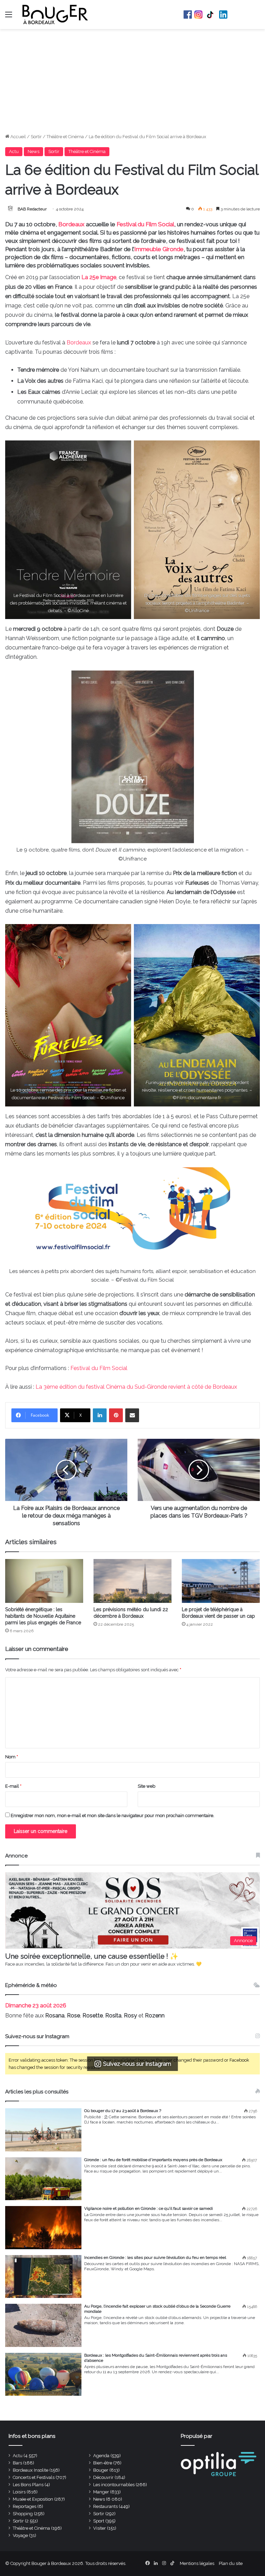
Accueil (18, 137)
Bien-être (103, 2463)
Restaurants (105, 2506)
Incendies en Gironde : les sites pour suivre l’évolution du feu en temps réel (155, 2257)
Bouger (101, 2470)
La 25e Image (99, 277)
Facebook (188, 15)
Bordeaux (71, 224)
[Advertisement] (132, 81)
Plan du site (231, 2563)
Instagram (198, 15)
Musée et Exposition (33, 2499)
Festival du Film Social (145, 224)
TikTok (211, 15)
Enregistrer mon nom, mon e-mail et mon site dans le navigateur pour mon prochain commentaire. (112, 1815)
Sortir (36, 137)
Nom (12, 1757)
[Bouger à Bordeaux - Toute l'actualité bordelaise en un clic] (55, 15)
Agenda (101, 2456)
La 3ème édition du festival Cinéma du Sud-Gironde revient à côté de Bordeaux (136, 1387)
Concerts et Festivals (34, 2477)
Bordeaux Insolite (31, 2470)
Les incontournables (114, 2485)
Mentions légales (197, 2563)
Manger (101, 2492)
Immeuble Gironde (159, 249)
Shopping (23, 2514)
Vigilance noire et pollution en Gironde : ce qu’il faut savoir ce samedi (149, 2208)
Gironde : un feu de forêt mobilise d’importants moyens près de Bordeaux (153, 2160)
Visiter (100, 2528)
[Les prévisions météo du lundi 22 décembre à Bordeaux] (132, 1581)
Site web (146, 1786)
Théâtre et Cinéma (65, 137)
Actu (14, 151)
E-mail (13, 1786)
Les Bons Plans (28, 2485)
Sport (99, 2521)
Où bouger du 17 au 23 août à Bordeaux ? (123, 2111)
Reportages (24, 2506)
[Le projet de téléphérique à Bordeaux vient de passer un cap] (221, 1581)
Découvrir (103, 2477)
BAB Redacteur (32, 209)
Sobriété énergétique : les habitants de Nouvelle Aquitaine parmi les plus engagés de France (43, 1616)
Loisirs (19, 2492)
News (33, 151)
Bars (17, 2463)
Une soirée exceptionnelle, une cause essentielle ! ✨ (92, 1956)
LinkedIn (223, 15)
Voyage (20, 2535)
